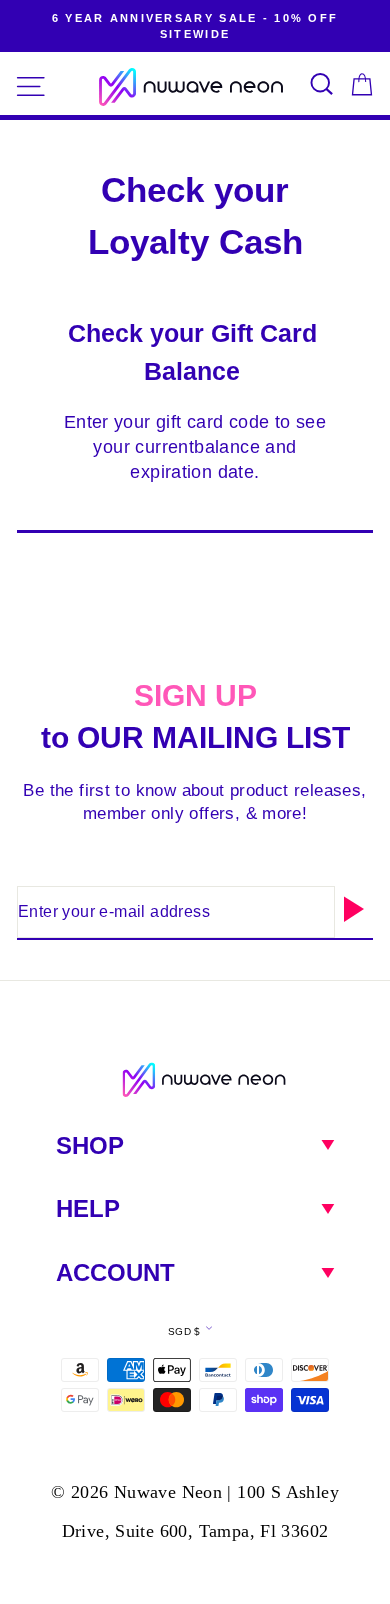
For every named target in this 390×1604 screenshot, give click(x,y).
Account (115, 1272)
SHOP (90, 1145)
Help (88, 1208)
